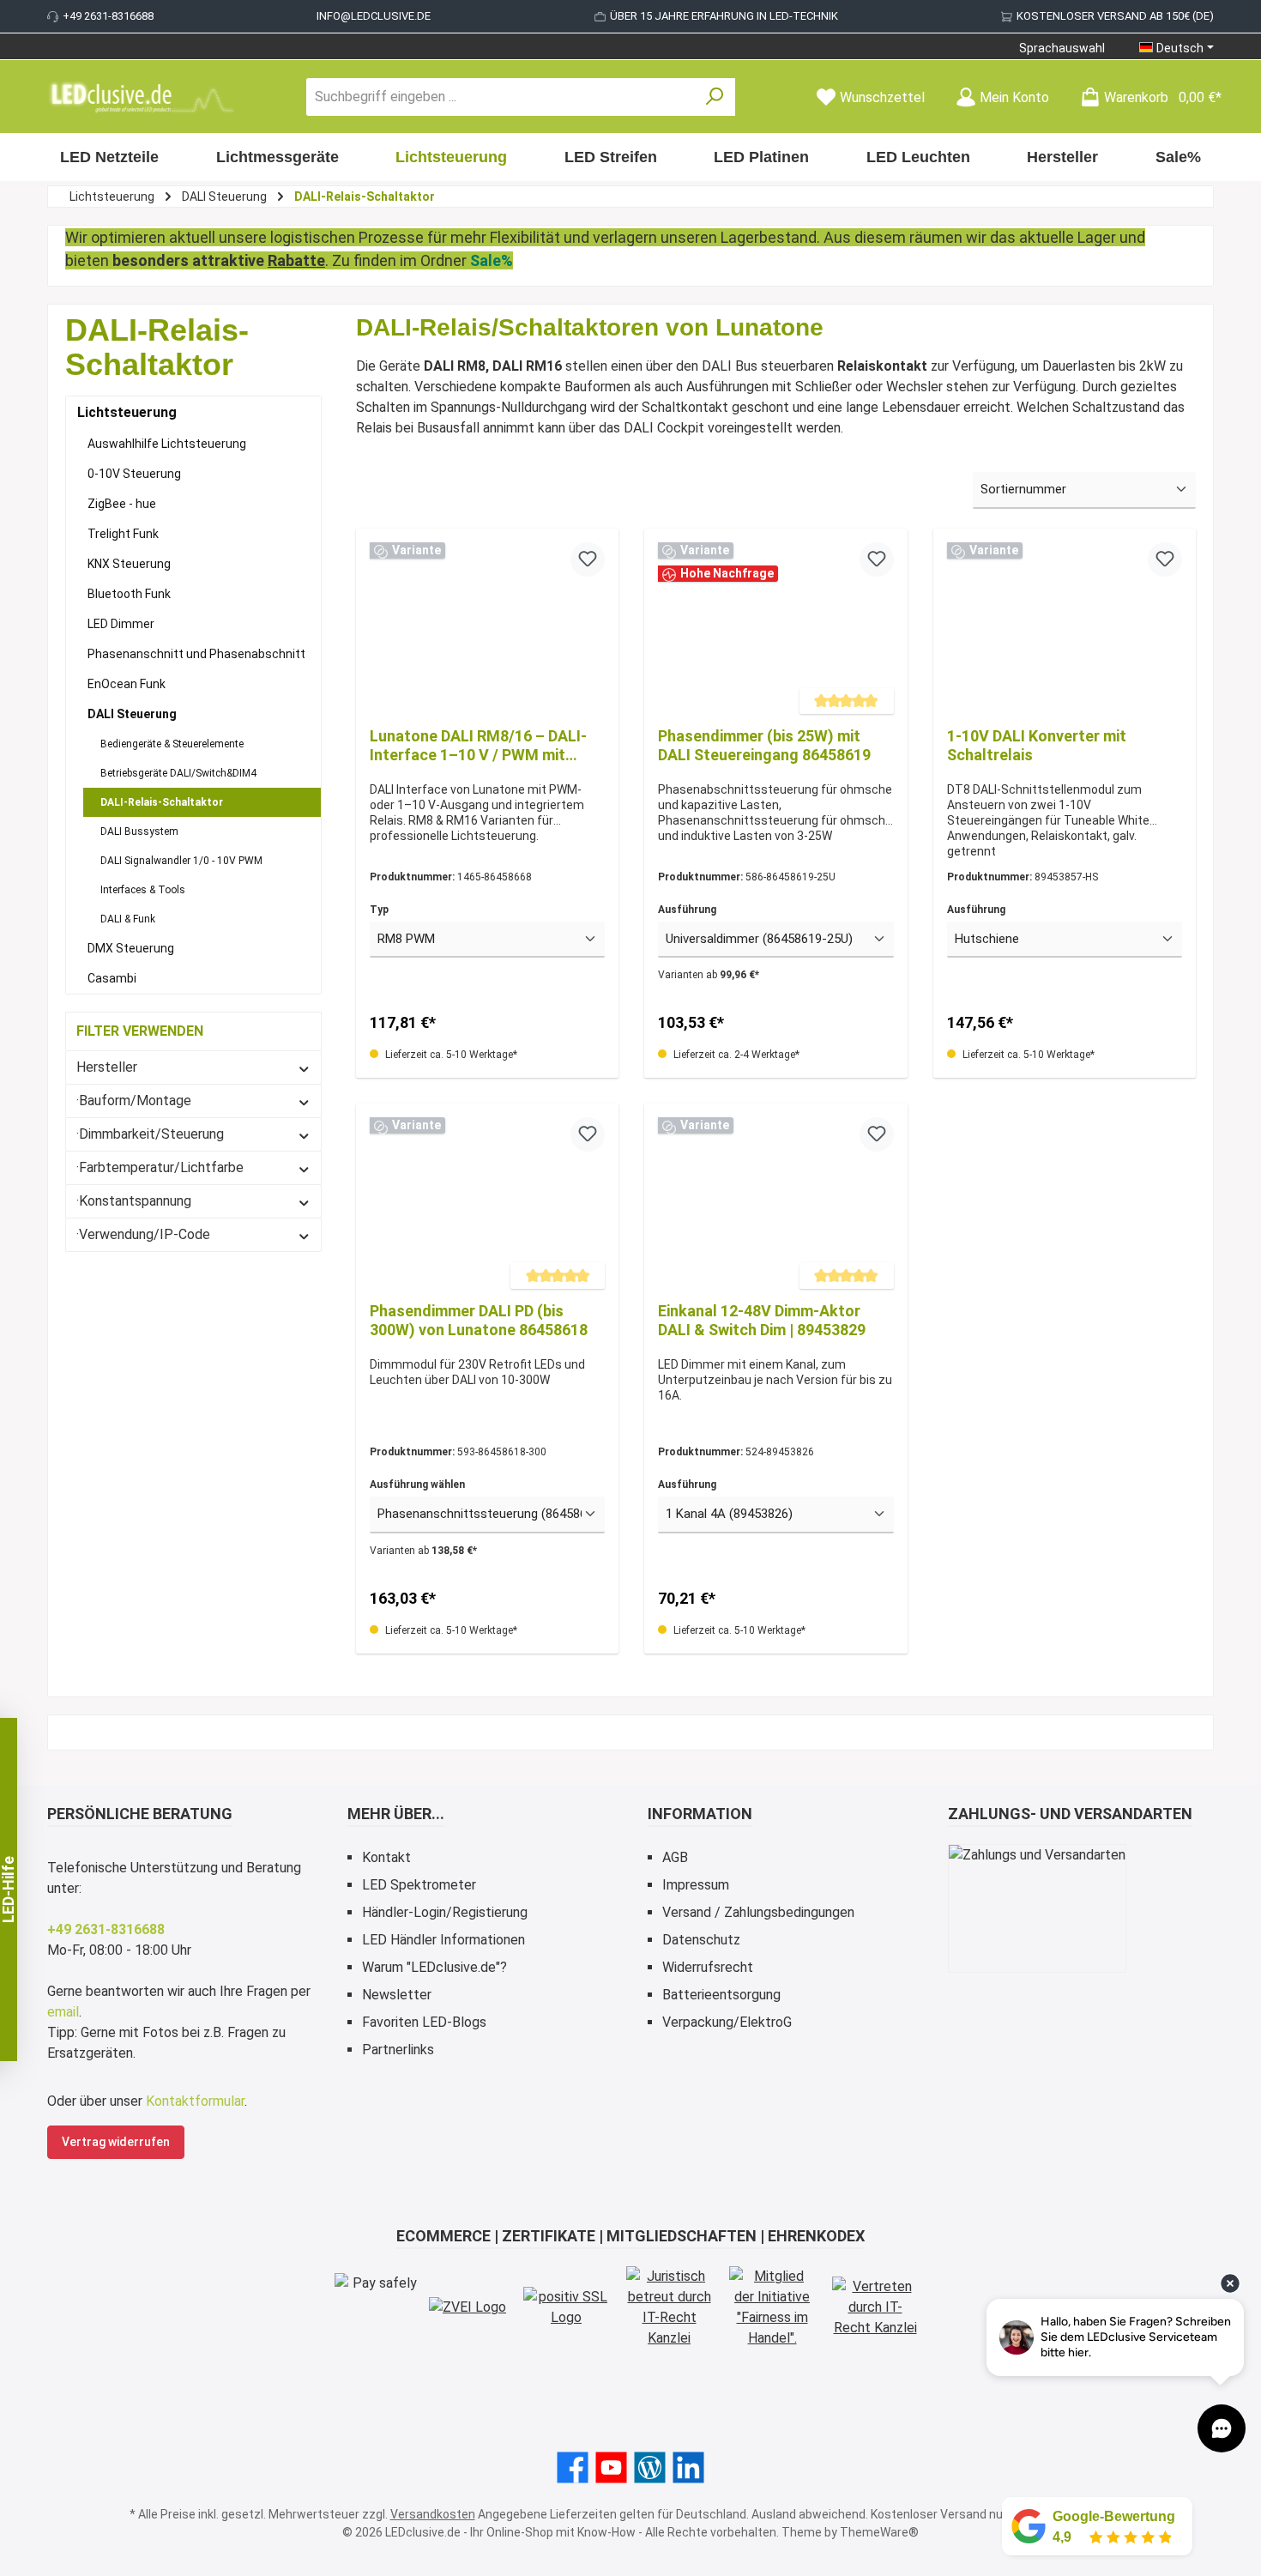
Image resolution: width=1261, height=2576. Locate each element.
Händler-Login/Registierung (445, 1912)
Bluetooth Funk (129, 594)
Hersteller (107, 1067)
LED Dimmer (121, 624)
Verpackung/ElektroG (727, 2022)
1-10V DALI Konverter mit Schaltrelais (1037, 745)
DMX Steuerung (131, 948)
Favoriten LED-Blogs (424, 2022)
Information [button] (700, 1814)
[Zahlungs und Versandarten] (1037, 1908)
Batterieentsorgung (721, 1995)
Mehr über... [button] (396, 1814)
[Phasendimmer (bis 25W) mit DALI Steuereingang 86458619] (775, 628)
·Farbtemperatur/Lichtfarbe (160, 1167)
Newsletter (397, 1995)
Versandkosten (433, 2514)
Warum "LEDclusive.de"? (434, 1967)
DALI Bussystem (139, 831)
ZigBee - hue (122, 504)
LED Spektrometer (419, 1885)
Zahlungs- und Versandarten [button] (1070, 1814)
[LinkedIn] (688, 2467)
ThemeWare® (879, 2532)
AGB (675, 1857)
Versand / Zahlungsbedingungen (758, 1912)
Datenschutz (701, 1940)
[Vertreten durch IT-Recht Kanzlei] (875, 2307)
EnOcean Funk (127, 684)
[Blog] (650, 2467)
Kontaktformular (195, 2101)
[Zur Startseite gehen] (142, 97)
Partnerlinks (398, 2050)
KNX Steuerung (129, 564)
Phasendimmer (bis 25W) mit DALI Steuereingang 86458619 (764, 745)
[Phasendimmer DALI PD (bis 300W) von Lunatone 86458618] (487, 1203)
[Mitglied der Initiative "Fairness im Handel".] (772, 2307)
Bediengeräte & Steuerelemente (172, 744)
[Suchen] (715, 97)
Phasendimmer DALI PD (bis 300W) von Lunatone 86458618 (479, 1320)
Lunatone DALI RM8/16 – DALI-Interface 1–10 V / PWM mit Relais (478, 746)
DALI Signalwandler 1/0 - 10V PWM (181, 861)
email (63, 2012)
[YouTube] (611, 2467)
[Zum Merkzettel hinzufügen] (588, 559)
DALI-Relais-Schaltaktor (162, 802)
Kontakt (386, 1857)
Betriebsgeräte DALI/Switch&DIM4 (178, 773)
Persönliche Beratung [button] (140, 1814)
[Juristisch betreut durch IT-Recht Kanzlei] (669, 2307)
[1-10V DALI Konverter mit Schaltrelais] (1065, 628)
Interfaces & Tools (143, 890)
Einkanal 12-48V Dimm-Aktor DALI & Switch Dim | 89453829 (762, 1320)
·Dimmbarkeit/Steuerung (150, 1134)
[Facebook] (573, 2467)
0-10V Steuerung (134, 474)
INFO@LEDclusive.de (374, 16)
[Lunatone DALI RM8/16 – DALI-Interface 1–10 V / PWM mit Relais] (487, 628)
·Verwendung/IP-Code (143, 1234)
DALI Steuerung (132, 714)
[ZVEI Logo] (468, 2308)
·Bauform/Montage (134, 1101)
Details (1064, 1149)
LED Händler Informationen (443, 1940)
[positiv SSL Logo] (566, 2307)
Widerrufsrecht (708, 1967)
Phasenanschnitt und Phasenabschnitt (196, 654)
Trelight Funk (123, 534)
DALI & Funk (128, 919)
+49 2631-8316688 (108, 16)
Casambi (112, 978)
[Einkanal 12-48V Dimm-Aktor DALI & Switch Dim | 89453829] (775, 1203)
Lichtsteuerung (127, 412)
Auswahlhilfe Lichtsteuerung (167, 444)
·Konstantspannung (134, 1201)
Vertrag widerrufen (116, 2142)
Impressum (696, 1885)
